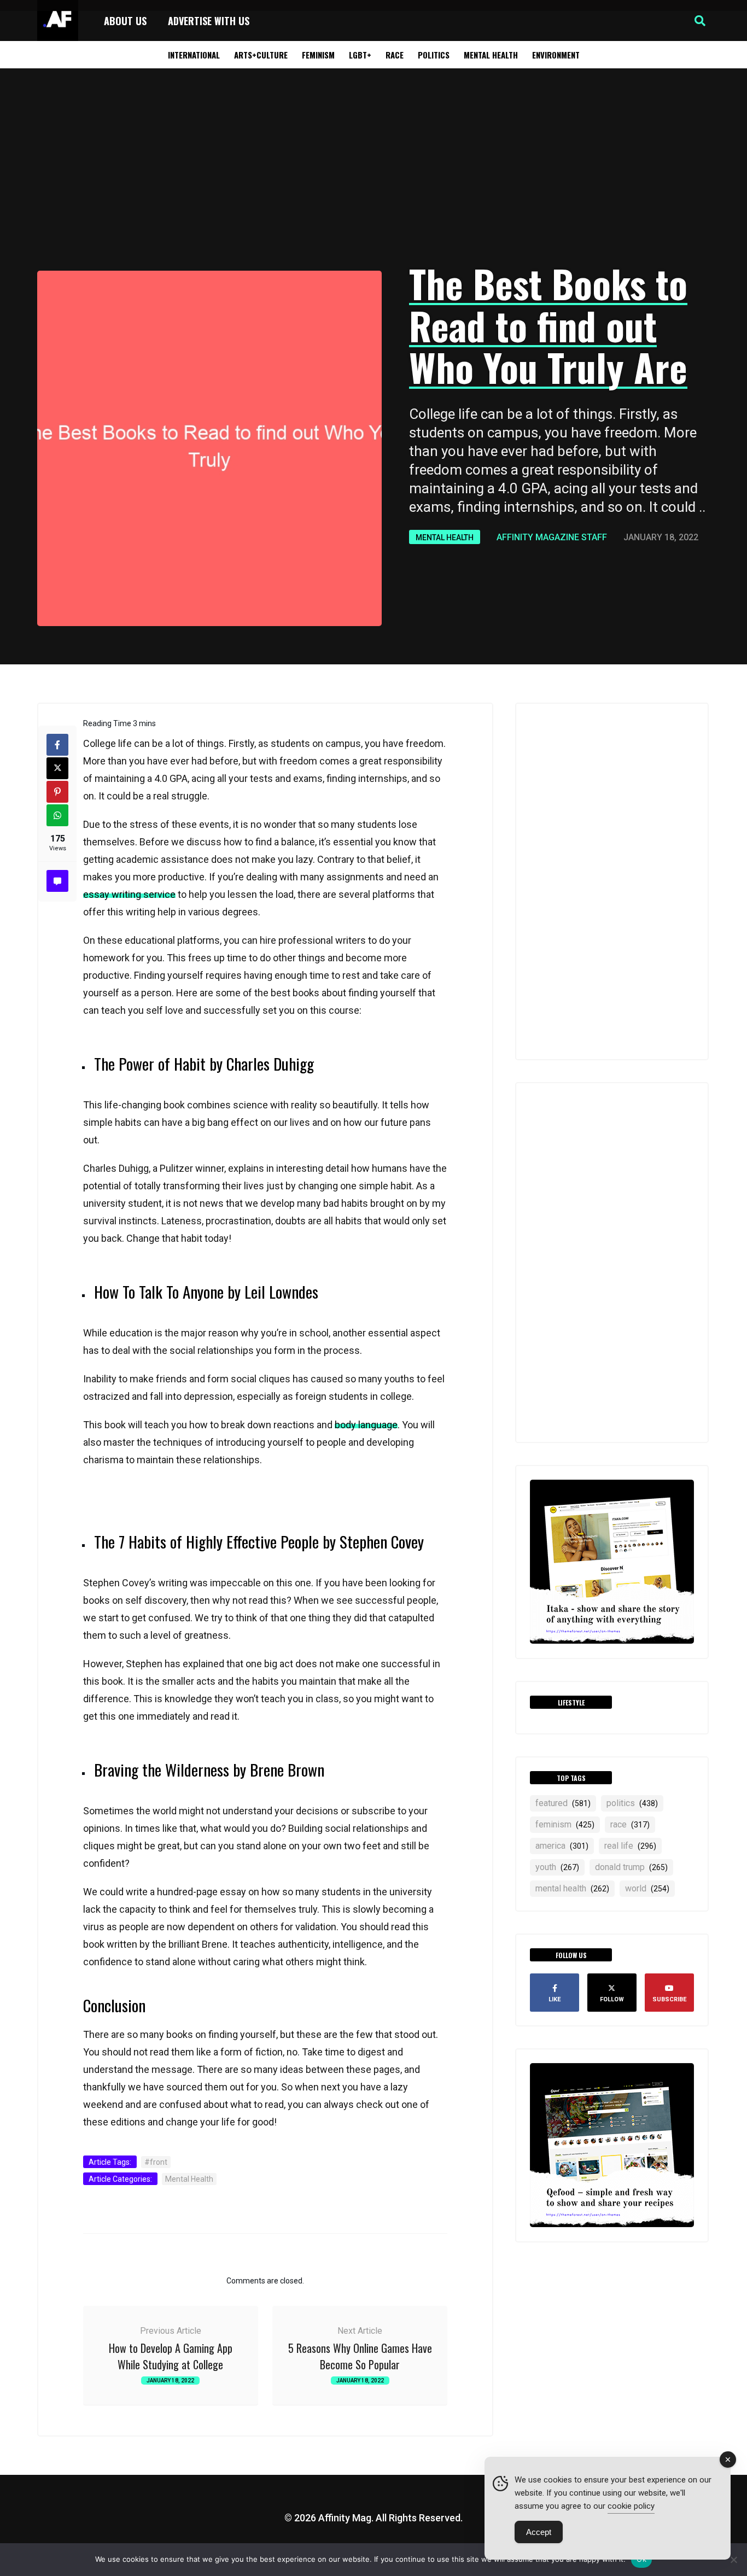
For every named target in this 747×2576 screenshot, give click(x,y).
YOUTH (557, 1867)
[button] (700, 21)
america (562, 1846)
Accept (539, 2532)
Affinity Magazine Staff (552, 537)
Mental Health (491, 55)
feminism (565, 1824)
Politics (434, 55)
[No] (733, 2560)
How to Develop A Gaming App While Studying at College (171, 2356)
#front (156, 2162)
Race (395, 55)
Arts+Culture (261, 55)
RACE (630, 1824)
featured (563, 1803)
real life (630, 1846)
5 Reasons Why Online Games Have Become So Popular (360, 2356)
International (194, 55)
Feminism (318, 55)
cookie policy (631, 2506)
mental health (572, 1888)
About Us (125, 21)
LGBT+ (360, 55)
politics (632, 1803)
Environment (556, 55)
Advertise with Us (209, 21)
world (647, 1888)
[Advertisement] (373, 167)
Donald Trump (631, 1867)
